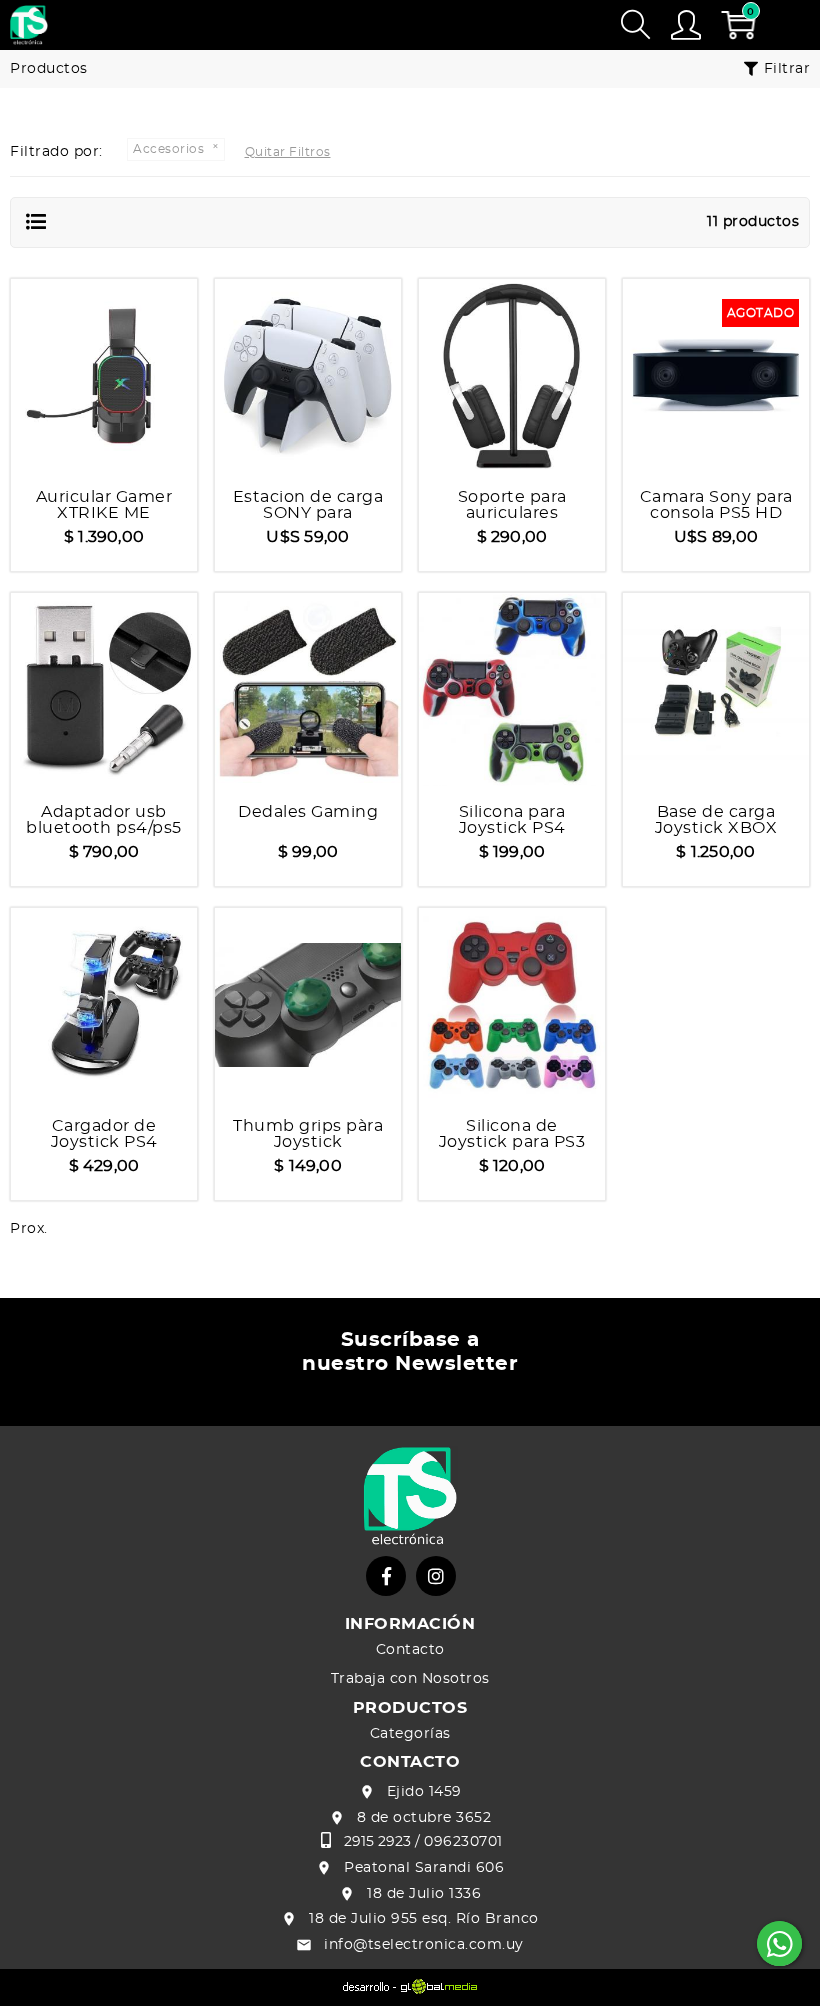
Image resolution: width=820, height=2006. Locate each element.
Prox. (29, 1229)
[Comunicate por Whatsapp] (779, 1943)
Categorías (410, 1734)
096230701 (463, 1842)
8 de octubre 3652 (424, 1818)
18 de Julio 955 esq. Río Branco (424, 1919)
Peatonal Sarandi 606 (424, 1868)
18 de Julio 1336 (424, 1894)
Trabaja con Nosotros (410, 1679)
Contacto (410, 1650)
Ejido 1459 (424, 1792)
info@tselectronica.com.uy (424, 1945)
